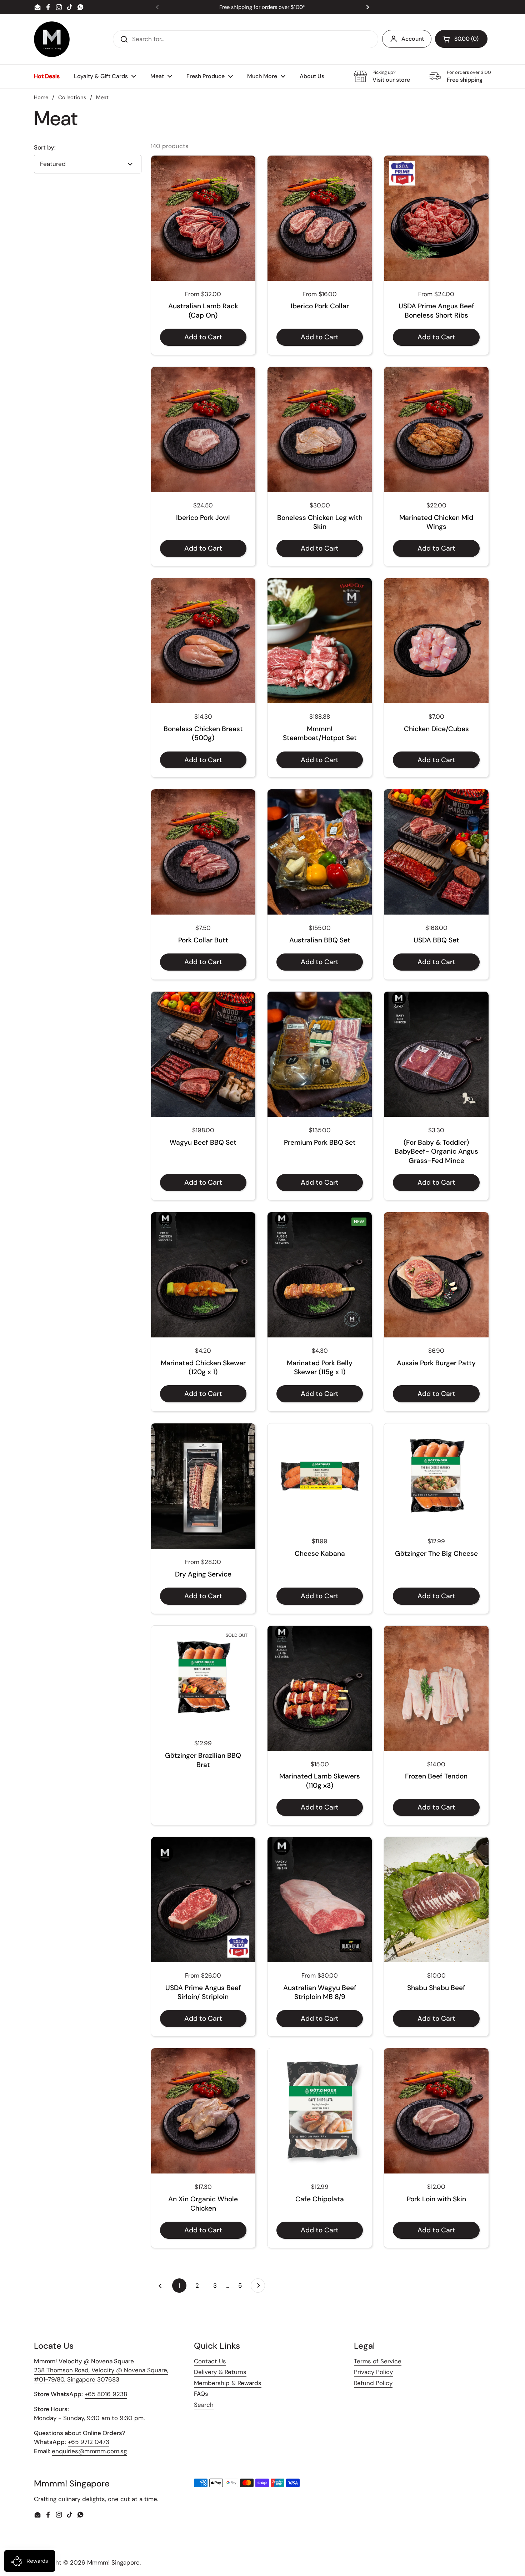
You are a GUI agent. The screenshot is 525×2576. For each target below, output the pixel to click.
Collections (72, 97)
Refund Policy (373, 2383)
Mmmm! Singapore (113, 2562)
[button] (461, 39)
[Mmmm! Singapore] (52, 39)
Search (204, 2405)
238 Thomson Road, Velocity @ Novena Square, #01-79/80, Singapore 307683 (101, 2375)
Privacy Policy (373, 2372)
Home (41, 97)
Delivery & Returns (220, 2372)
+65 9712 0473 (89, 2442)
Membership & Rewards (228, 2383)
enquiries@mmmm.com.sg (89, 2451)
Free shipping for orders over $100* (262, 7)
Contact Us (210, 2361)
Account (413, 39)
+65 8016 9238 (106, 2394)
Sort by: (45, 148)
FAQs (201, 2394)
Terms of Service (378, 2361)
